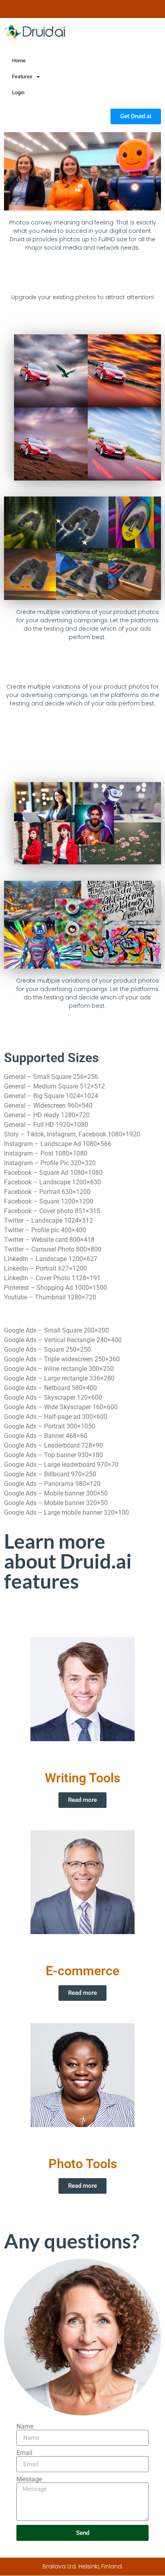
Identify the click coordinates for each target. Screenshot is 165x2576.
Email (24, 2453)
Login (18, 92)
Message (29, 2479)
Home (19, 61)
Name (25, 2427)
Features (22, 76)
